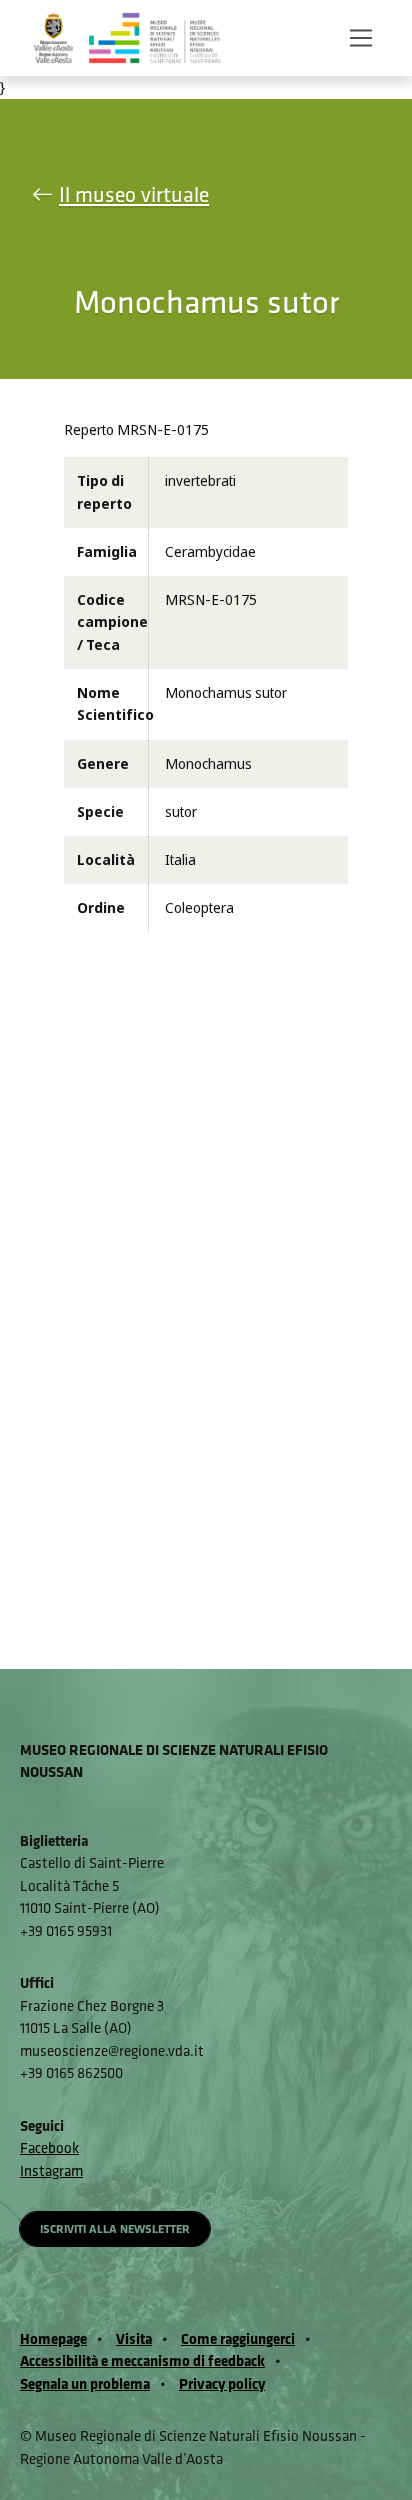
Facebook (49, 2147)
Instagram (51, 2170)
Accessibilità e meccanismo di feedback (142, 2360)
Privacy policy (222, 2383)
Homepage (53, 2338)
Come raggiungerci (238, 2338)
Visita (134, 2338)
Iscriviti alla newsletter (115, 2228)
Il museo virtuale (134, 194)
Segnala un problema (85, 2383)
